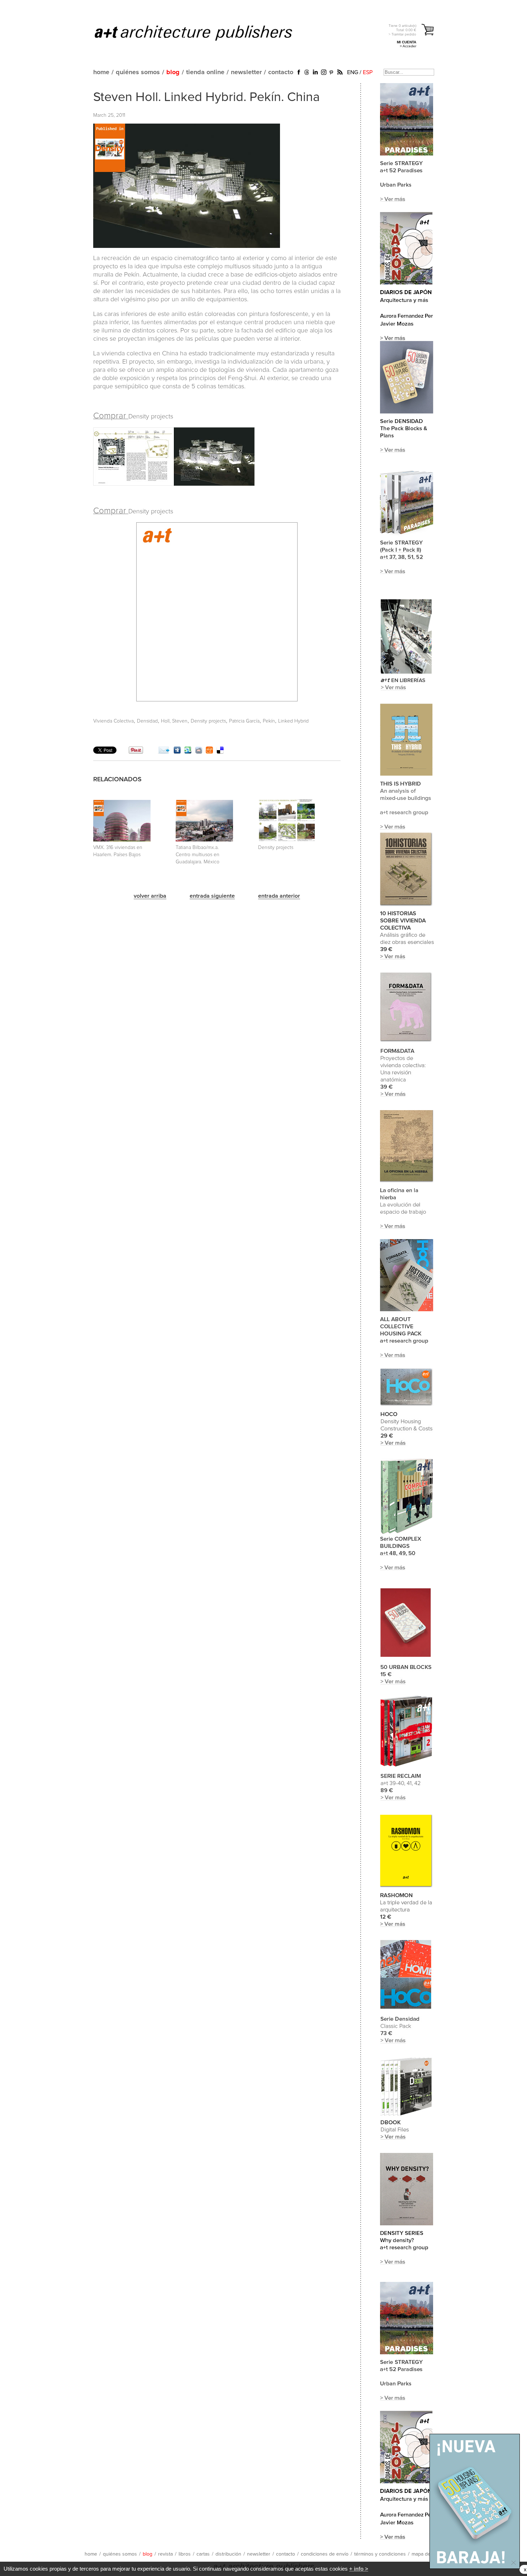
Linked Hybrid (293, 721)
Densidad (147, 721)
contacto (281, 72)
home (101, 72)
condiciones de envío (325, 2554)
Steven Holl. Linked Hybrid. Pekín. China (206, 97)
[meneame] (209, 752)
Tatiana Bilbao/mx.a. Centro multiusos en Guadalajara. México (198, 855)
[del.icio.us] (220, 752)
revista (165, 2554)
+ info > (359, 2569)
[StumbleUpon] (188, 752)
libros (185, 2554)
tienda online (205, 72)
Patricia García (244, 721)
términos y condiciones (380, 2554)
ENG (353, 72)
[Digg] (177, 752)
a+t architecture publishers (202, 33)
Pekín (269, 721)
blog (173, 72)
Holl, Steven (174, 721)
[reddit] (199, 752)
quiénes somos (138, 72)
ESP (368, 72)
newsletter (246, 72)
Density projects (208, 721)
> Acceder (408, 46)
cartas (203, 2554)
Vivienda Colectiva (113, 721)
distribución (228, 2554)
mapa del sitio (427, 2554)
